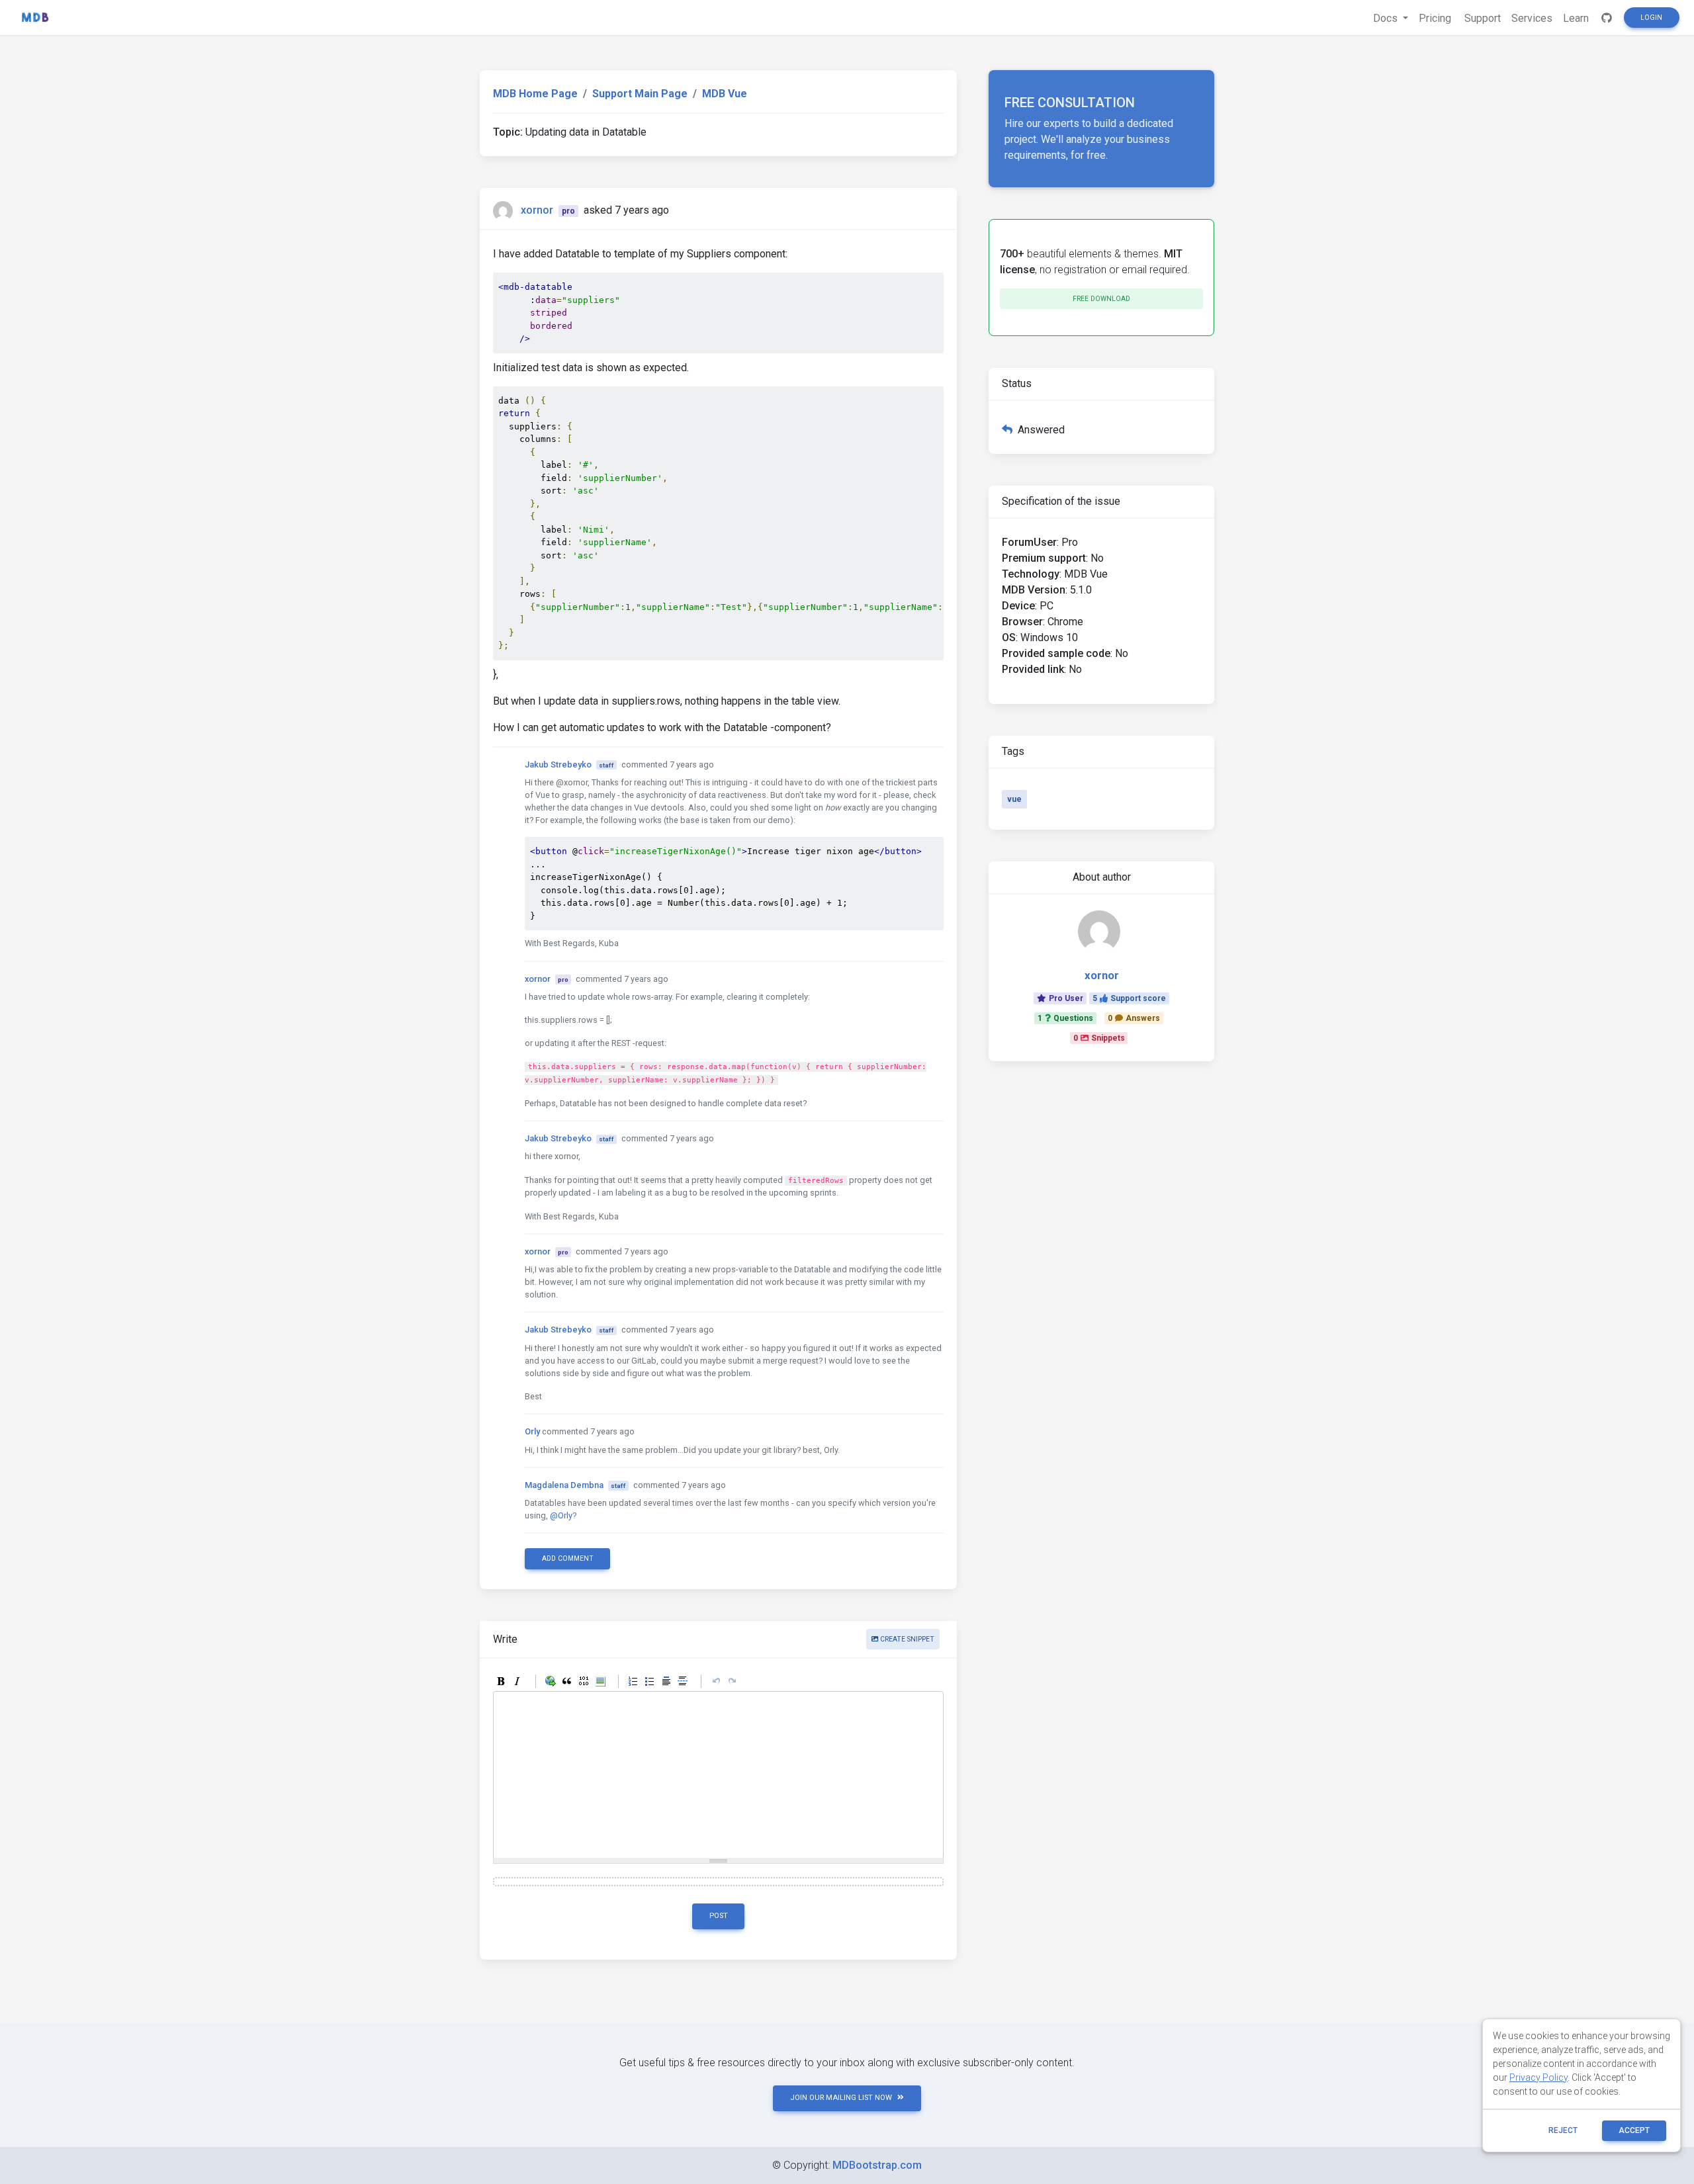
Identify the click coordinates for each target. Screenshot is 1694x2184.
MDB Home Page (535, 94)
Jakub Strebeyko (558, 764)
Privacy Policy (1538, 2077)
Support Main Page (640, 94)
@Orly (561, 1515)
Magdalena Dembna (564, 1485)
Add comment (568, 1558)
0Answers (1134, 1018)
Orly (532, 1431)
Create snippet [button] (906, 1639)
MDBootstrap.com (877, 2165)
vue (1014, 799)
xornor (537, 210)
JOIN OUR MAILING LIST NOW (841, 2098)
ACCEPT (1634, 2130)
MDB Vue (725, 94)
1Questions (1065, 1018)
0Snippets (1099, 1038)
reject (1563, 2130)
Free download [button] (1101, 299)
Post (719, 1916)
